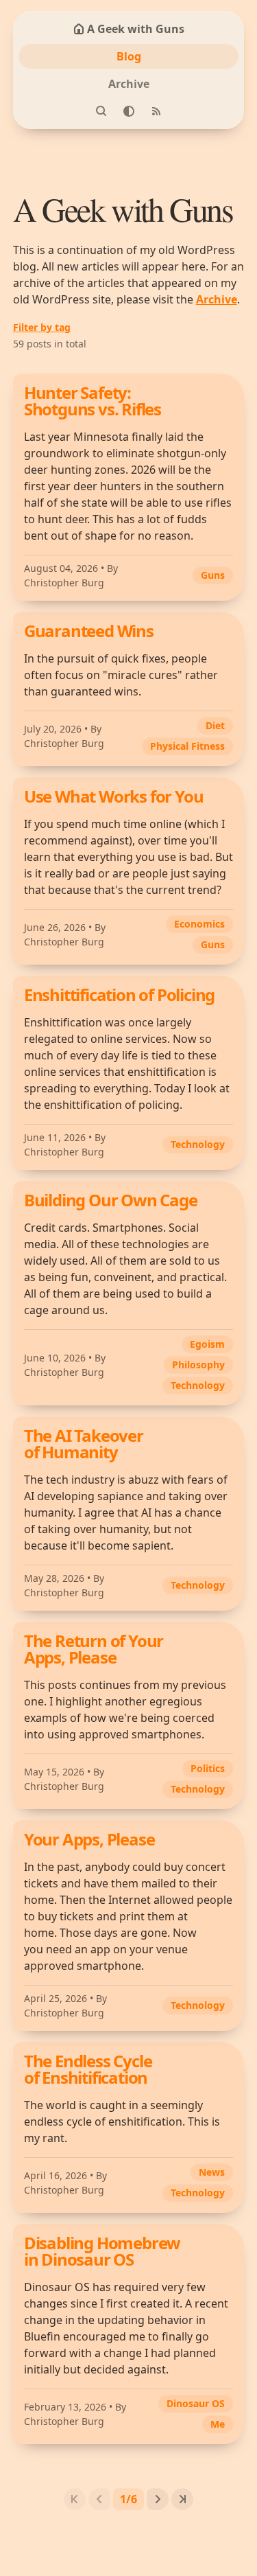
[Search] (101, 111)
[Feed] (156, 111)
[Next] (158, 2499)
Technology (198, 1144)
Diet (215, 725)
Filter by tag (42, 327)
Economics (199, 924)
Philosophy (198, 1365)
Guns (213, 575)
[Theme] (129, 111)
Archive (129, 84)
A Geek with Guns (136, 29)
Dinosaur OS (196, 2403)
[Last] (182, 2499)
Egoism (207, 1344)
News (212, 2172)
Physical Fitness (187, 746)
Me (218, 2424)
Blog (129, 56)
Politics (208, 1768)
